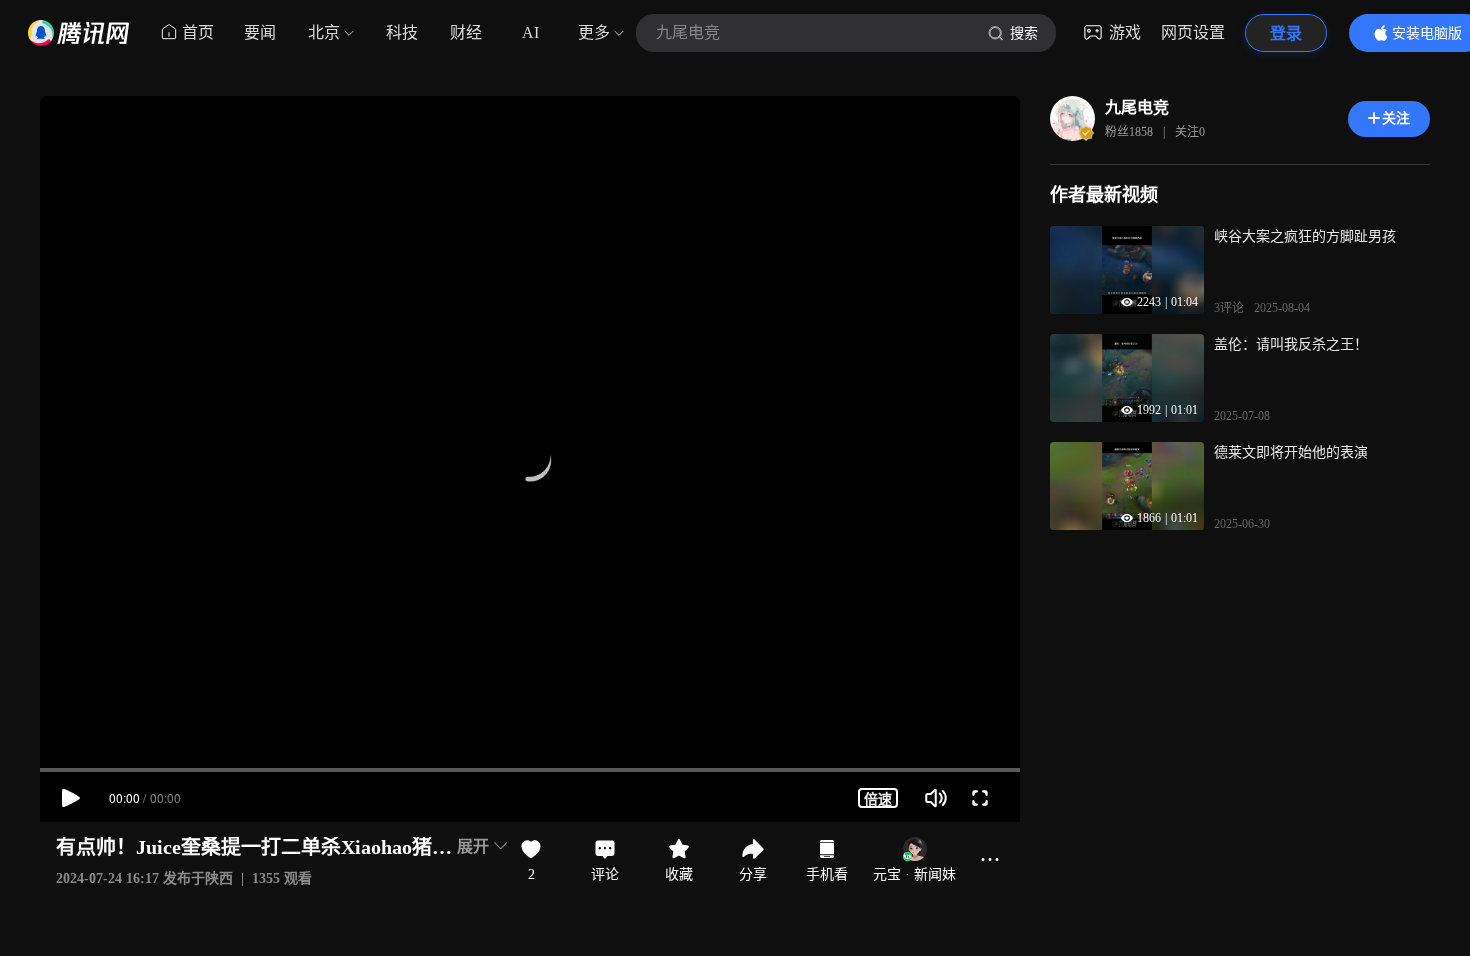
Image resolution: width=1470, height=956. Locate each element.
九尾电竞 (1137, 107)
